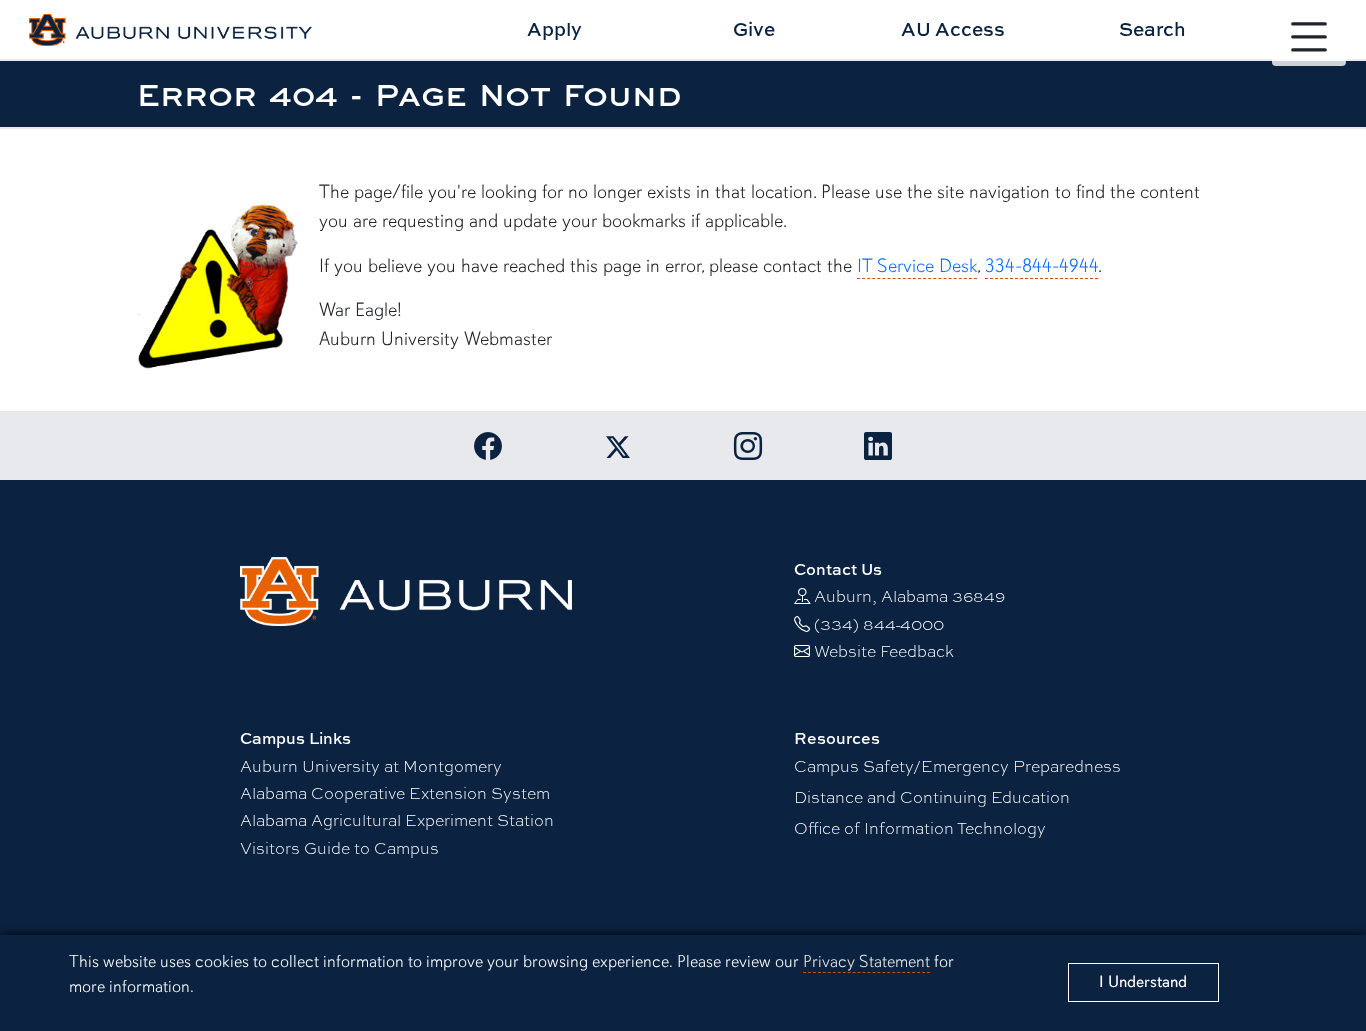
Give (754, 28)
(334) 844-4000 (879, 623)
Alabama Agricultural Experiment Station (397, 819)
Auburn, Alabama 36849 (909, 595)
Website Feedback (884, 650)
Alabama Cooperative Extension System (395, 792)
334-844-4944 (1041, 266)
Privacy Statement (866, 961)
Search (1152, 28)
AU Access (953, 28)
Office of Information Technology (920, 827)
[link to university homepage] (406, 588)
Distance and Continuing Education (932, 796)
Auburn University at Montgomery (371, 765)
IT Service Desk (917, 266)
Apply (554, 28)
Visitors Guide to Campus (339, 847)
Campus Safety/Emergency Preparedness (957, 765)
